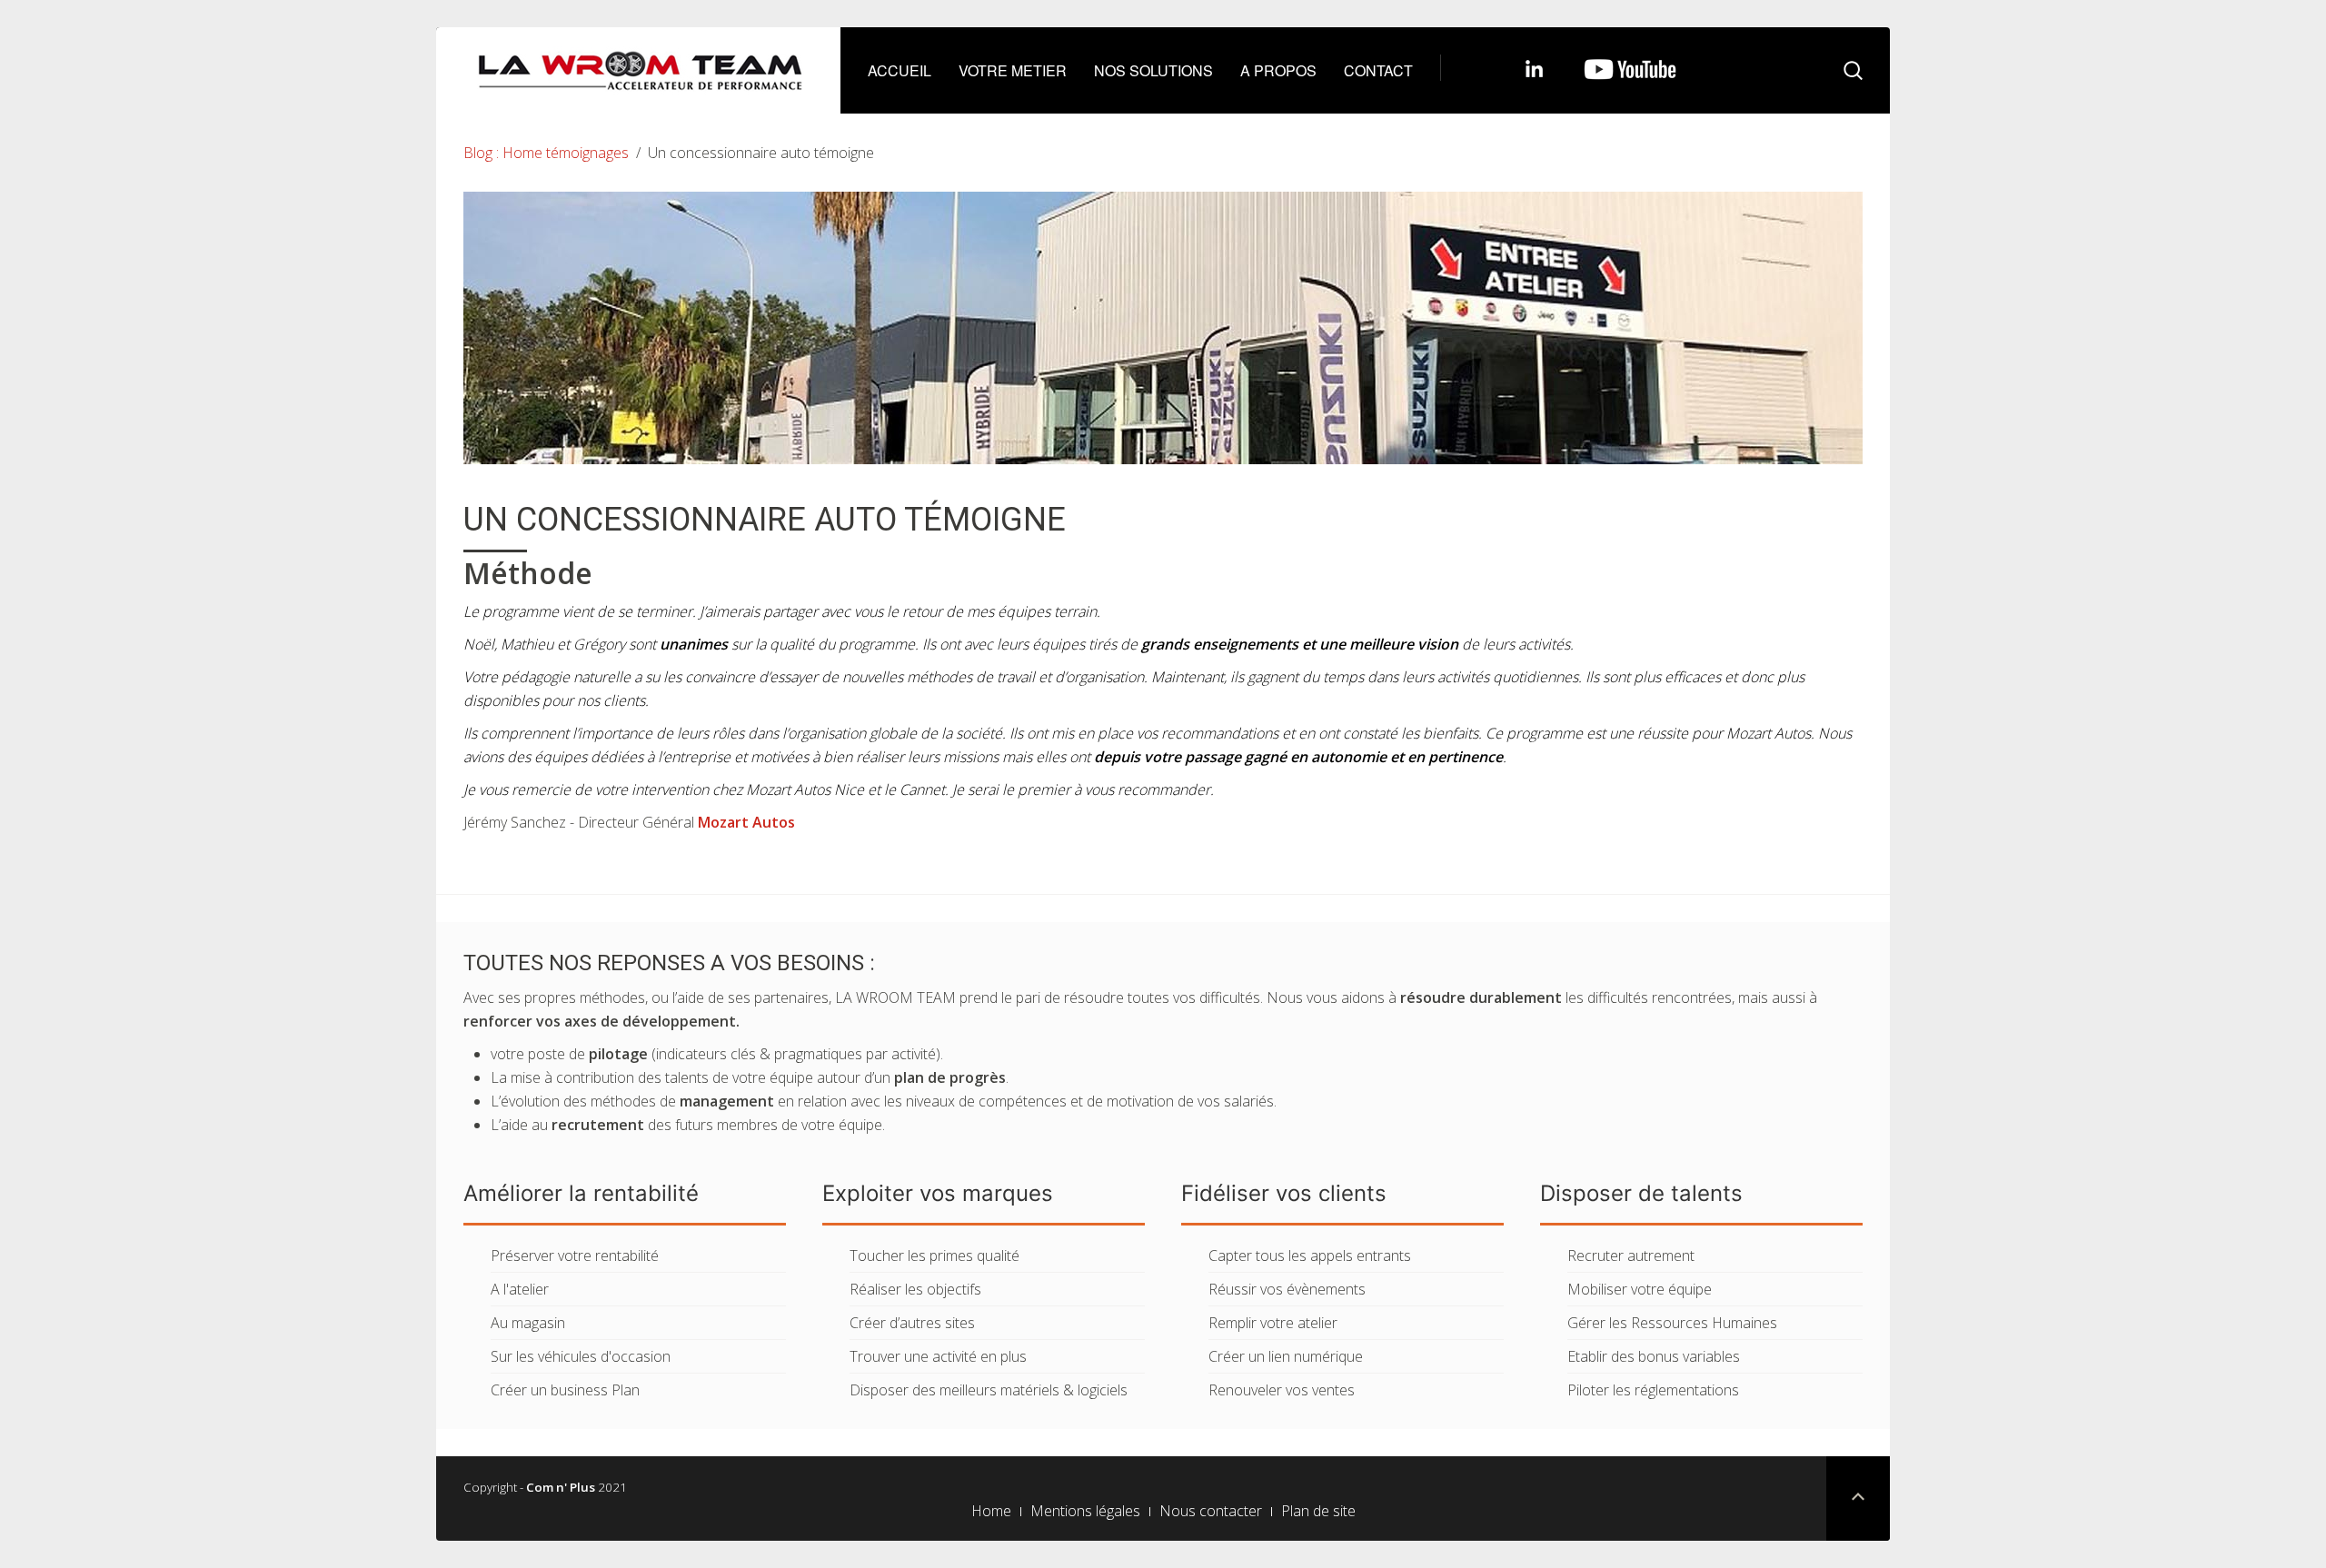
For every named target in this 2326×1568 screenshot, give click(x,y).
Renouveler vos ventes (1282, 1390)
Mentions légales (1085, 1511)
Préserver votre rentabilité (575, 1255)
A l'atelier (520, 1289)
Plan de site (1318, 1511)
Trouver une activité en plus (938, 1356)
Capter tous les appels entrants (1310, 1255)
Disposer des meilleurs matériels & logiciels (989, 1390)
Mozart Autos (746, 822)
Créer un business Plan (565, 1390)
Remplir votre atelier (1273, 1323)
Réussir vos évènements (1287, 1289)
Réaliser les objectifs (915, 1289)
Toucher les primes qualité (934, 1255)
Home (991, 1511)
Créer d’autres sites (912, 1323)
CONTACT (1378, 70)
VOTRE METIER (1013, 70)
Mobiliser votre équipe (1640, 1289)
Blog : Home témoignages (546, 153)
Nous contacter (1211, 1511)
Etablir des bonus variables (1654, 1356)
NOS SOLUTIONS (1153, 70)
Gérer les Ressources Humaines (1672, 1323)
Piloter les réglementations (1653, 1390)
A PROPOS (1278, 70)
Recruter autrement (1631, 1255)
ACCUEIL (900, 70)
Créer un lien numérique (1286, 1356)
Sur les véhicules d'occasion (581, 1356)
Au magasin (528, 1323)
